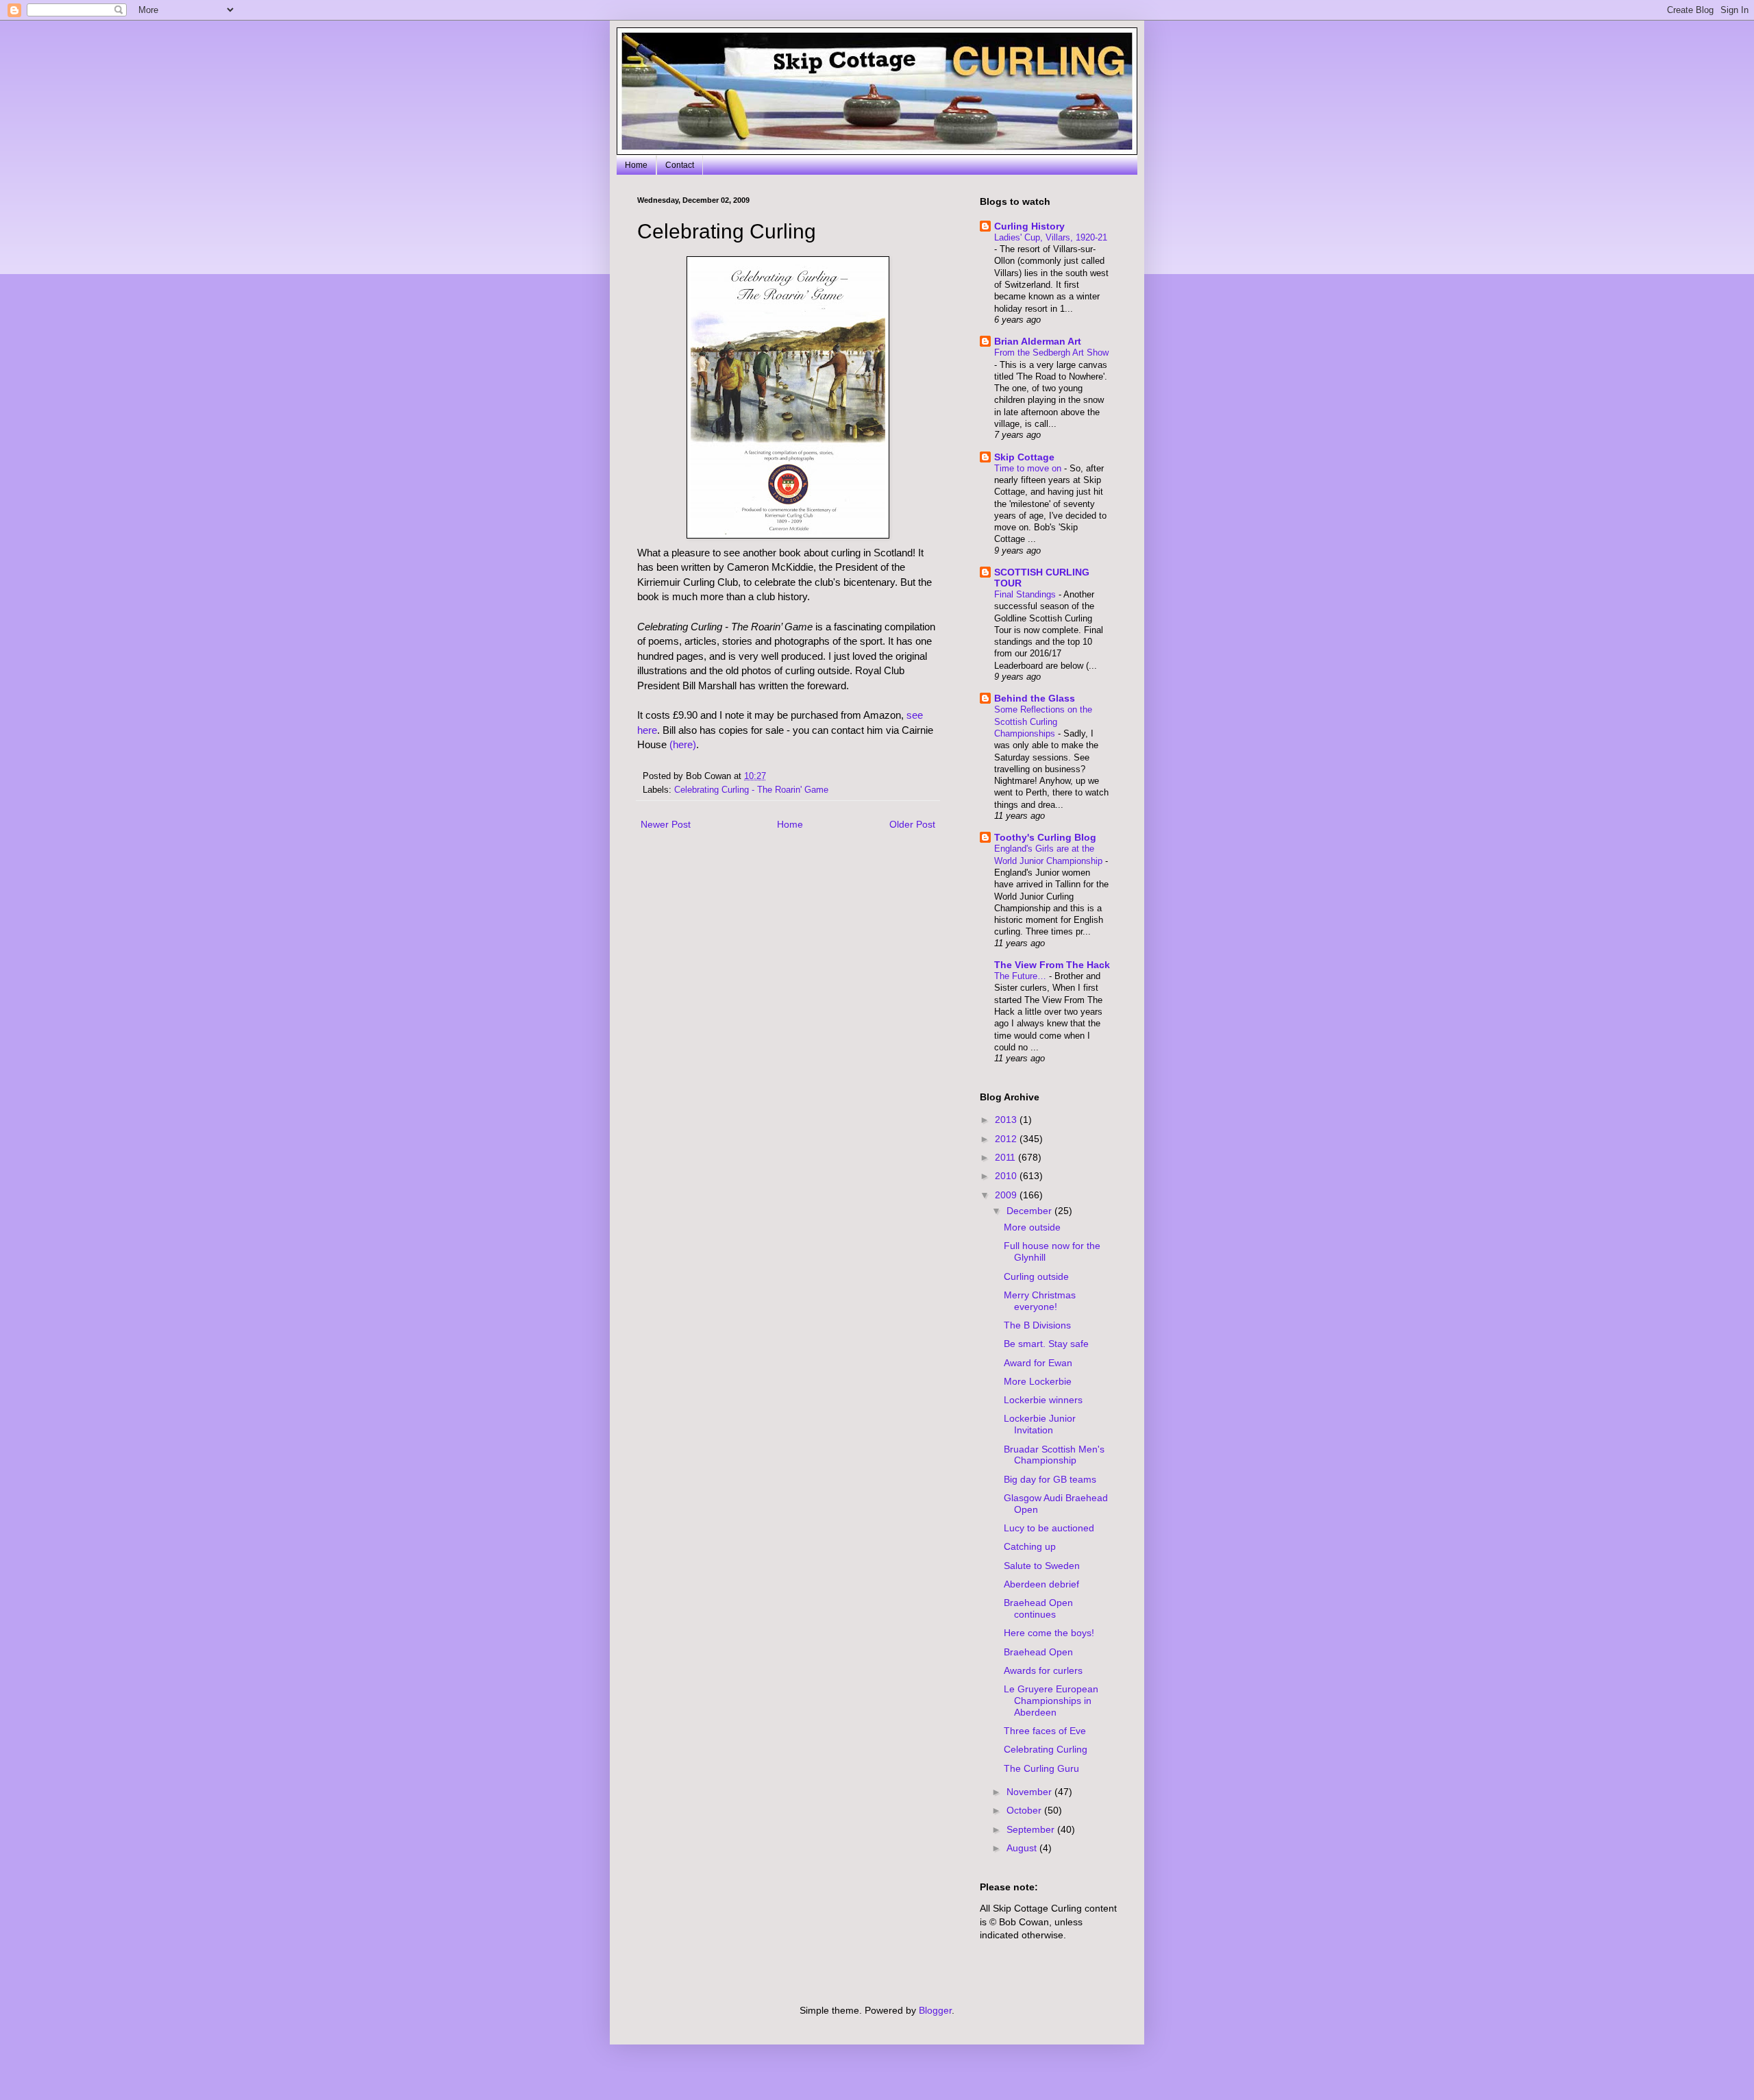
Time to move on (1029, 468)
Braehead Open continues (1038, 1608)
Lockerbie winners (1043, 1400)
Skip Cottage (1024, 457)
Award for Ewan (1038, 1363)
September (1032, 1829)
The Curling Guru (1041, 1768)
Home (636, 165)
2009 (1007, 1195)
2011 (1006, 1157)
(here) (683, 744)
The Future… (1022, 976)
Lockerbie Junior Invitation (1040, 1424)
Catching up (1030, 1546)
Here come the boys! (1049, 1633)
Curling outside (1036, 1276)
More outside (1032, 1227)
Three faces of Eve (1045, 1731)
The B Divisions (1037, 1325)
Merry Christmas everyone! (1040, 1301)
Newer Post (666, 824)
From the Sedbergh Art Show (1051, 353)
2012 (1007, 1139)
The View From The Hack (1052, 965)
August (1023, 1848)
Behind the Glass (1035, 698)
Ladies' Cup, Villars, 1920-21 (1051, 237)
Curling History (1029, 226)
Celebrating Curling (1046, 1749)
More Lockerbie (1038, 1381)
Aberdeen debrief (1041, 1584)
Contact (680, 165)
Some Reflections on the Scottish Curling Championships (1043, 721)
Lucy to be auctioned (1049, 1528)
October (1025, 1810)
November (1030, 1792)
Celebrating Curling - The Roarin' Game (751, 790)
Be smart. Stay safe (1046, 1344)
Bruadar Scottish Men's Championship (1054, 1455)
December (1030, 1211)
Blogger (935, 2010)
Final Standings (1026, 594)
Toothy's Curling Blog (1045, 837)
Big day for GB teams (1050, 1479)
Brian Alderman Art (1038, 341)
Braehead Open (1038, 1652)
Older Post (912, 824)
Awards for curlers (1043, 1670)
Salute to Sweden (1042, 1566)
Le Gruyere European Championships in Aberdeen (1051, 1701)
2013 (1007, 1120)
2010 (1007, 1176)
